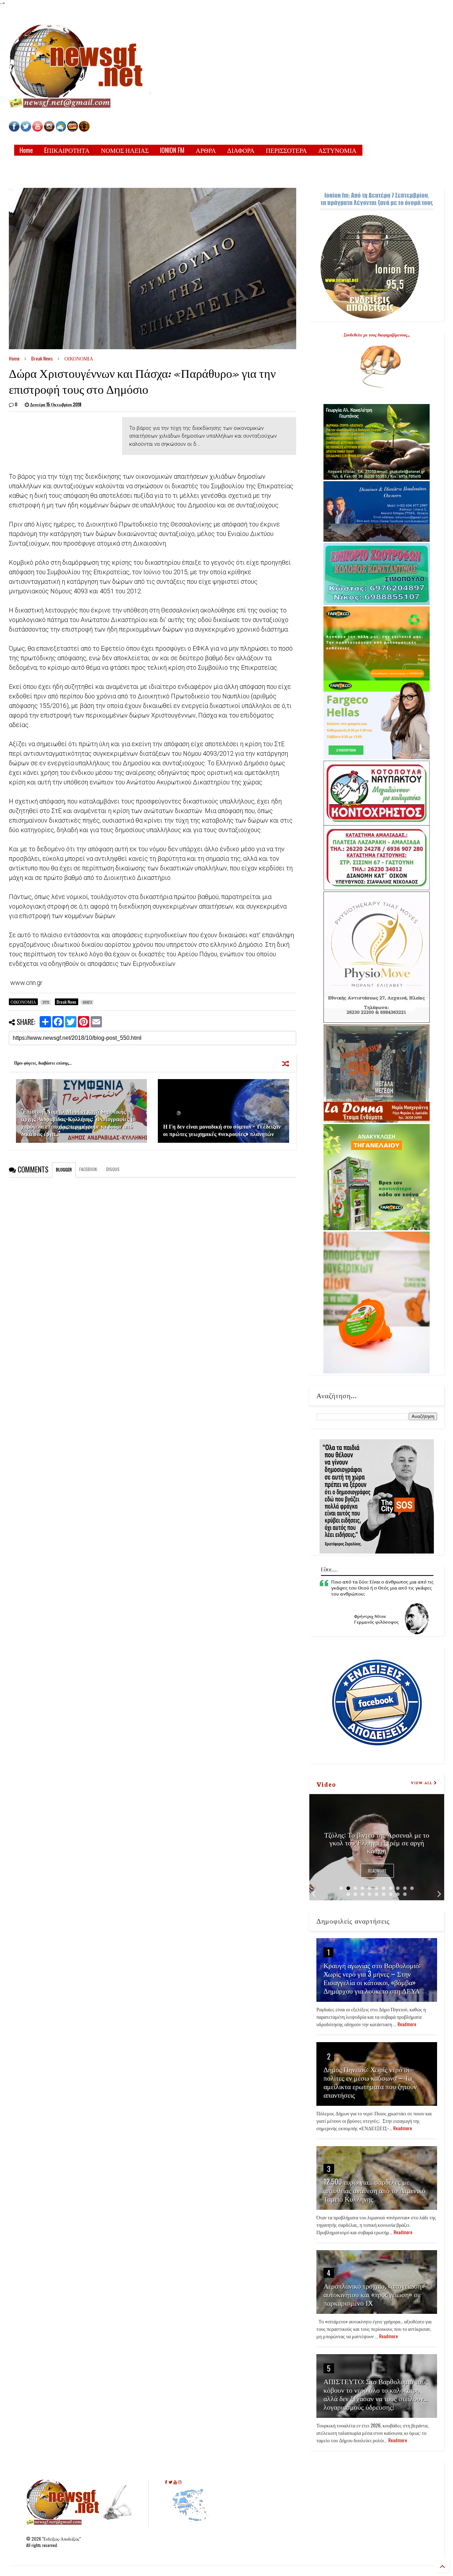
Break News (42, 358)
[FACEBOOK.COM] (14, 130)
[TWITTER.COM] (26, 130)
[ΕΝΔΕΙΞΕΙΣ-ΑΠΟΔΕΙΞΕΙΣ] (73, 130)
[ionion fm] (84, 130)
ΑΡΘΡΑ (206, 150)
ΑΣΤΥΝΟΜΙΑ (337, 150)
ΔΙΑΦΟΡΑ (241, 150)
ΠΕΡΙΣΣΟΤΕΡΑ (286, 150)
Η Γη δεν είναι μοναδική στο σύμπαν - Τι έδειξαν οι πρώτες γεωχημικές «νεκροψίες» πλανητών (222, 1130)
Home (26, 150)
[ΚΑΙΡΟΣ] (61, 130)
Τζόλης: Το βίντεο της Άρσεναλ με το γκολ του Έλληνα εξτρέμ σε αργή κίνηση (377, 1842)
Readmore (377, 1871)
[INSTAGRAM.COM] (49, 130)
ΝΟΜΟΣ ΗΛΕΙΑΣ (125, 150)
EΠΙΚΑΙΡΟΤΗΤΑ (67, 150)
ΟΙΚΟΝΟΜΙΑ (79, 358)
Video (326, 1784)
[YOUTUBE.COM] (38, 130)
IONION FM (172, 150)
